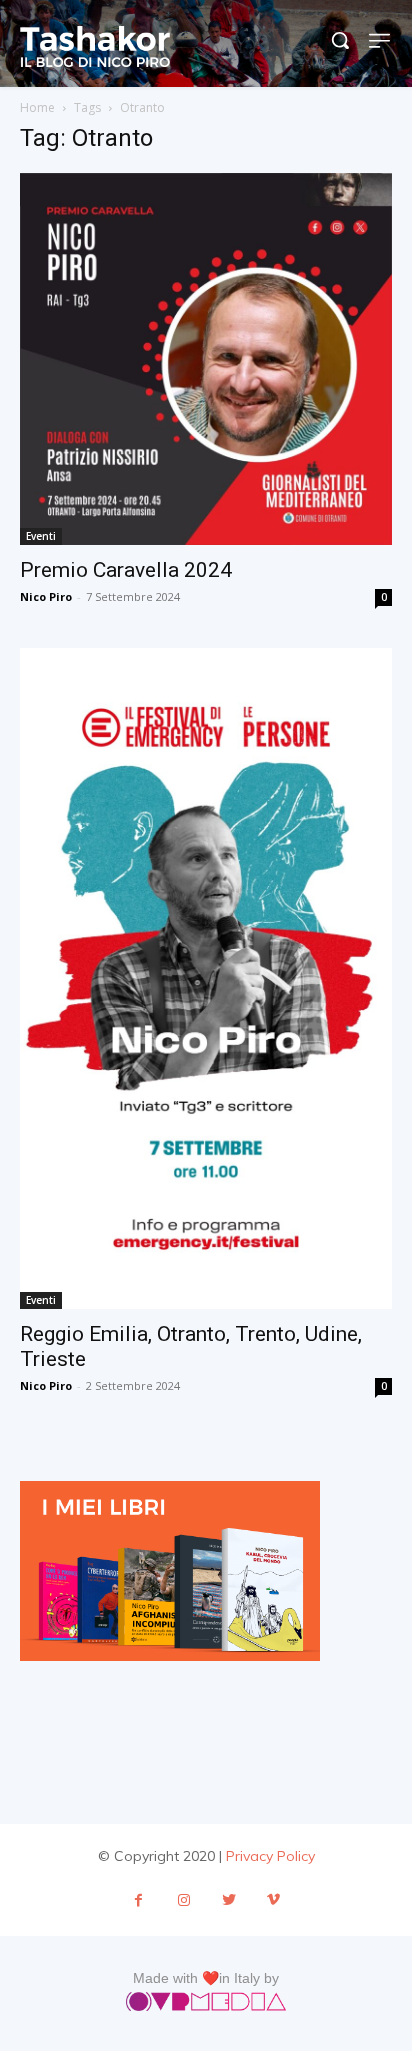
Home (37, 107)
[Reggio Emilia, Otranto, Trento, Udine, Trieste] (206, 978)
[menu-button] (380, 40)
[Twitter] (228, 1900)
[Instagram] (183, 1900)
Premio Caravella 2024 (126, 570)
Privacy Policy (270, 1856)
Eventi (41, 536)
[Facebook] (138, 1900)
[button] (340, 40)
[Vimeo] (273, 1900)
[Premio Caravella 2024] (206, 359)
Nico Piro (46, 596)
